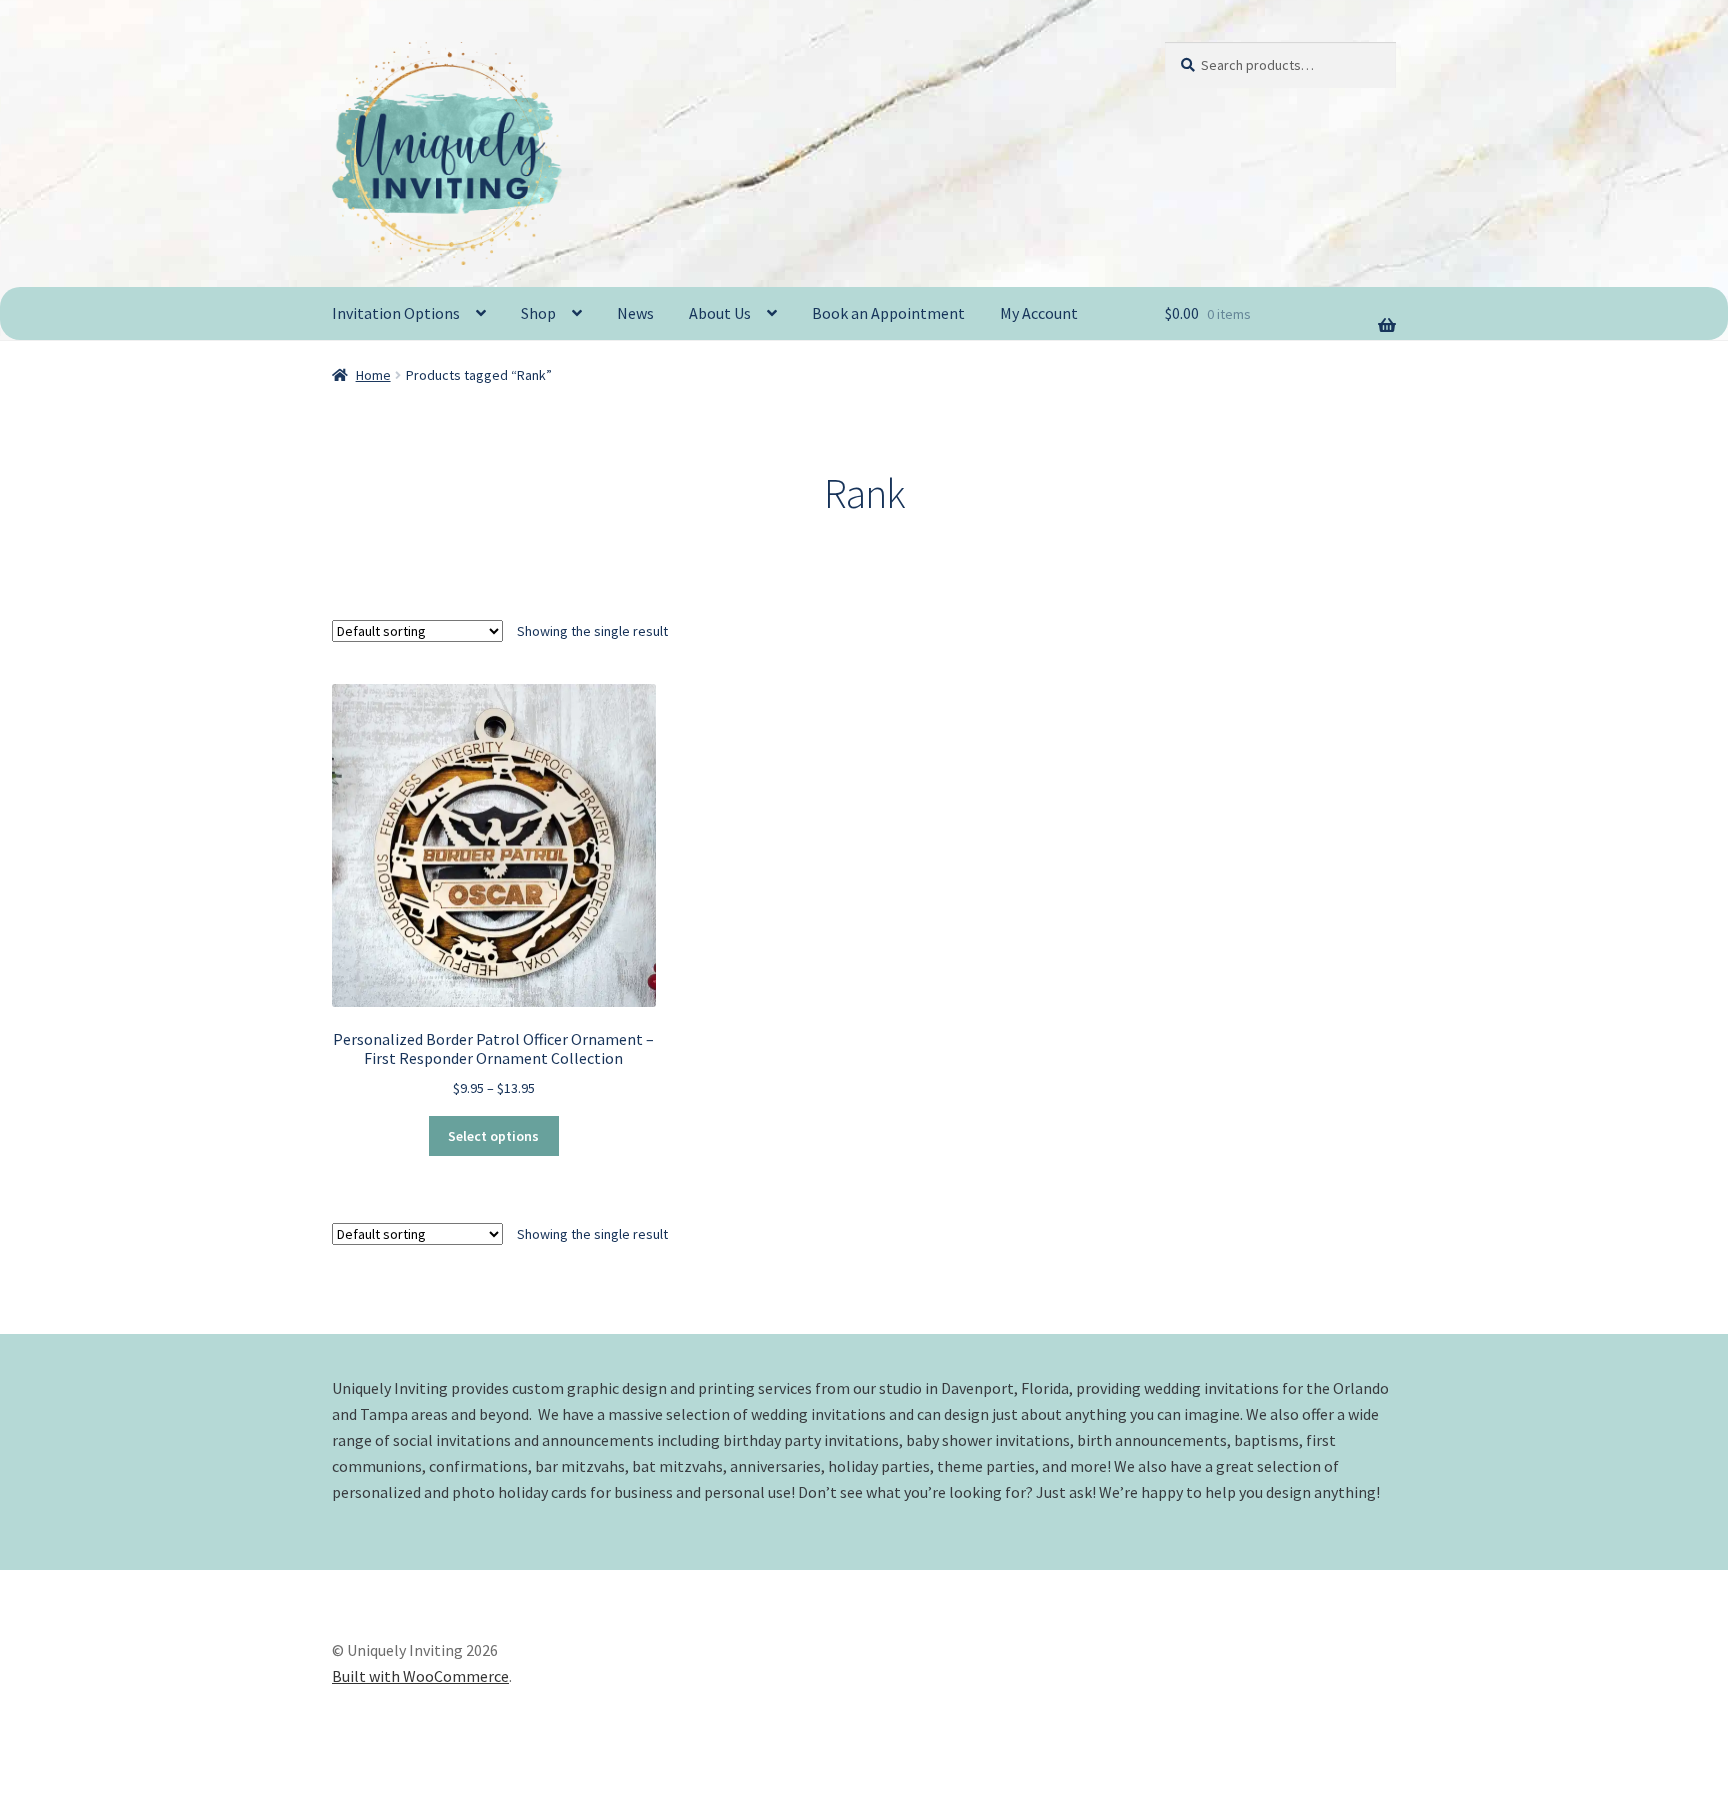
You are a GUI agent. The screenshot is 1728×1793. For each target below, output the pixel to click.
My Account (1039, 313)
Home (373, 375)
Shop (538, 313)
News (635, 313)
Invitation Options (396, 313)
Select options (493, 1136)
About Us (720, 313)
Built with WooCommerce (420, 1676)
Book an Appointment (888, 313)
